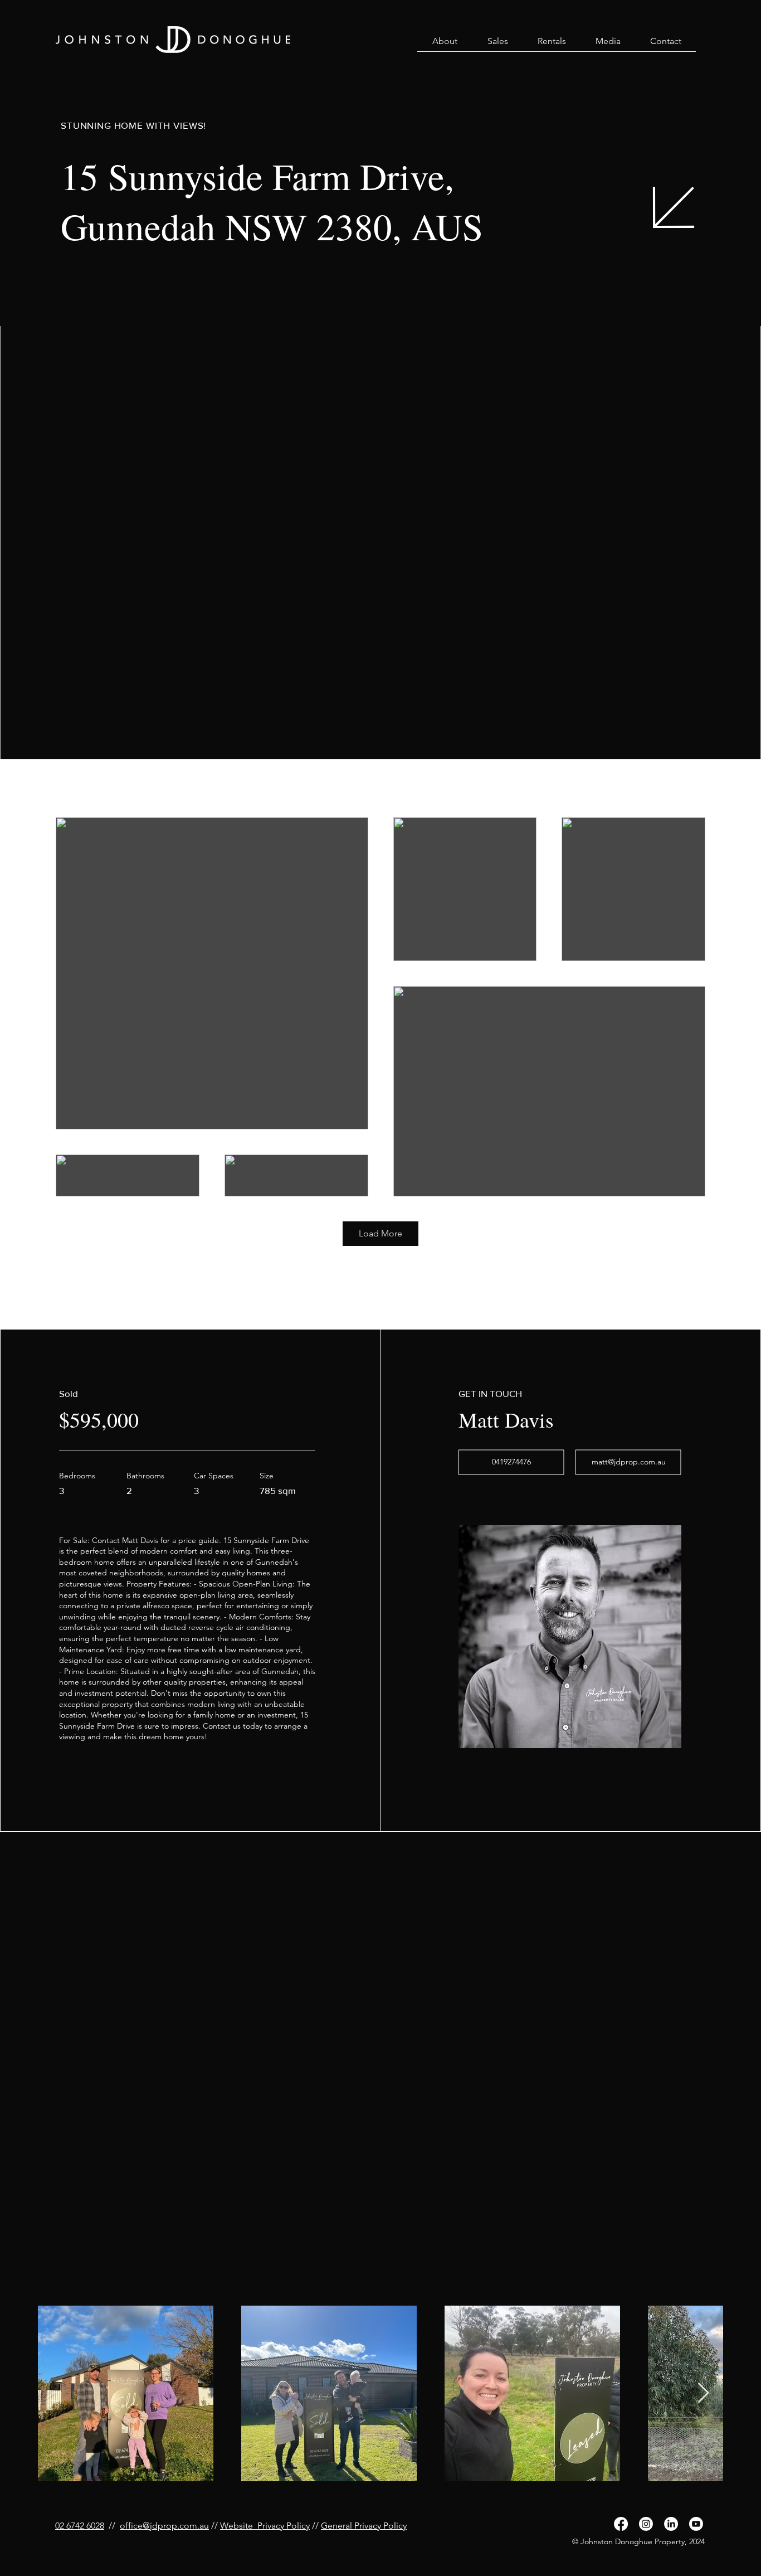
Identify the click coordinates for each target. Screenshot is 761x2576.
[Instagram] (646, 2524)
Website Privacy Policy (265, 2526)
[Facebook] (621, 2524)
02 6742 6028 (80, 2526)
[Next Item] (703, 2393)
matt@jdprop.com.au (629, 1462)
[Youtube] (696, 2524)
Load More (380, 1233)
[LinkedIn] (671, 2524)
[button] (445, 45)
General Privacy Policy (364, 2526)
